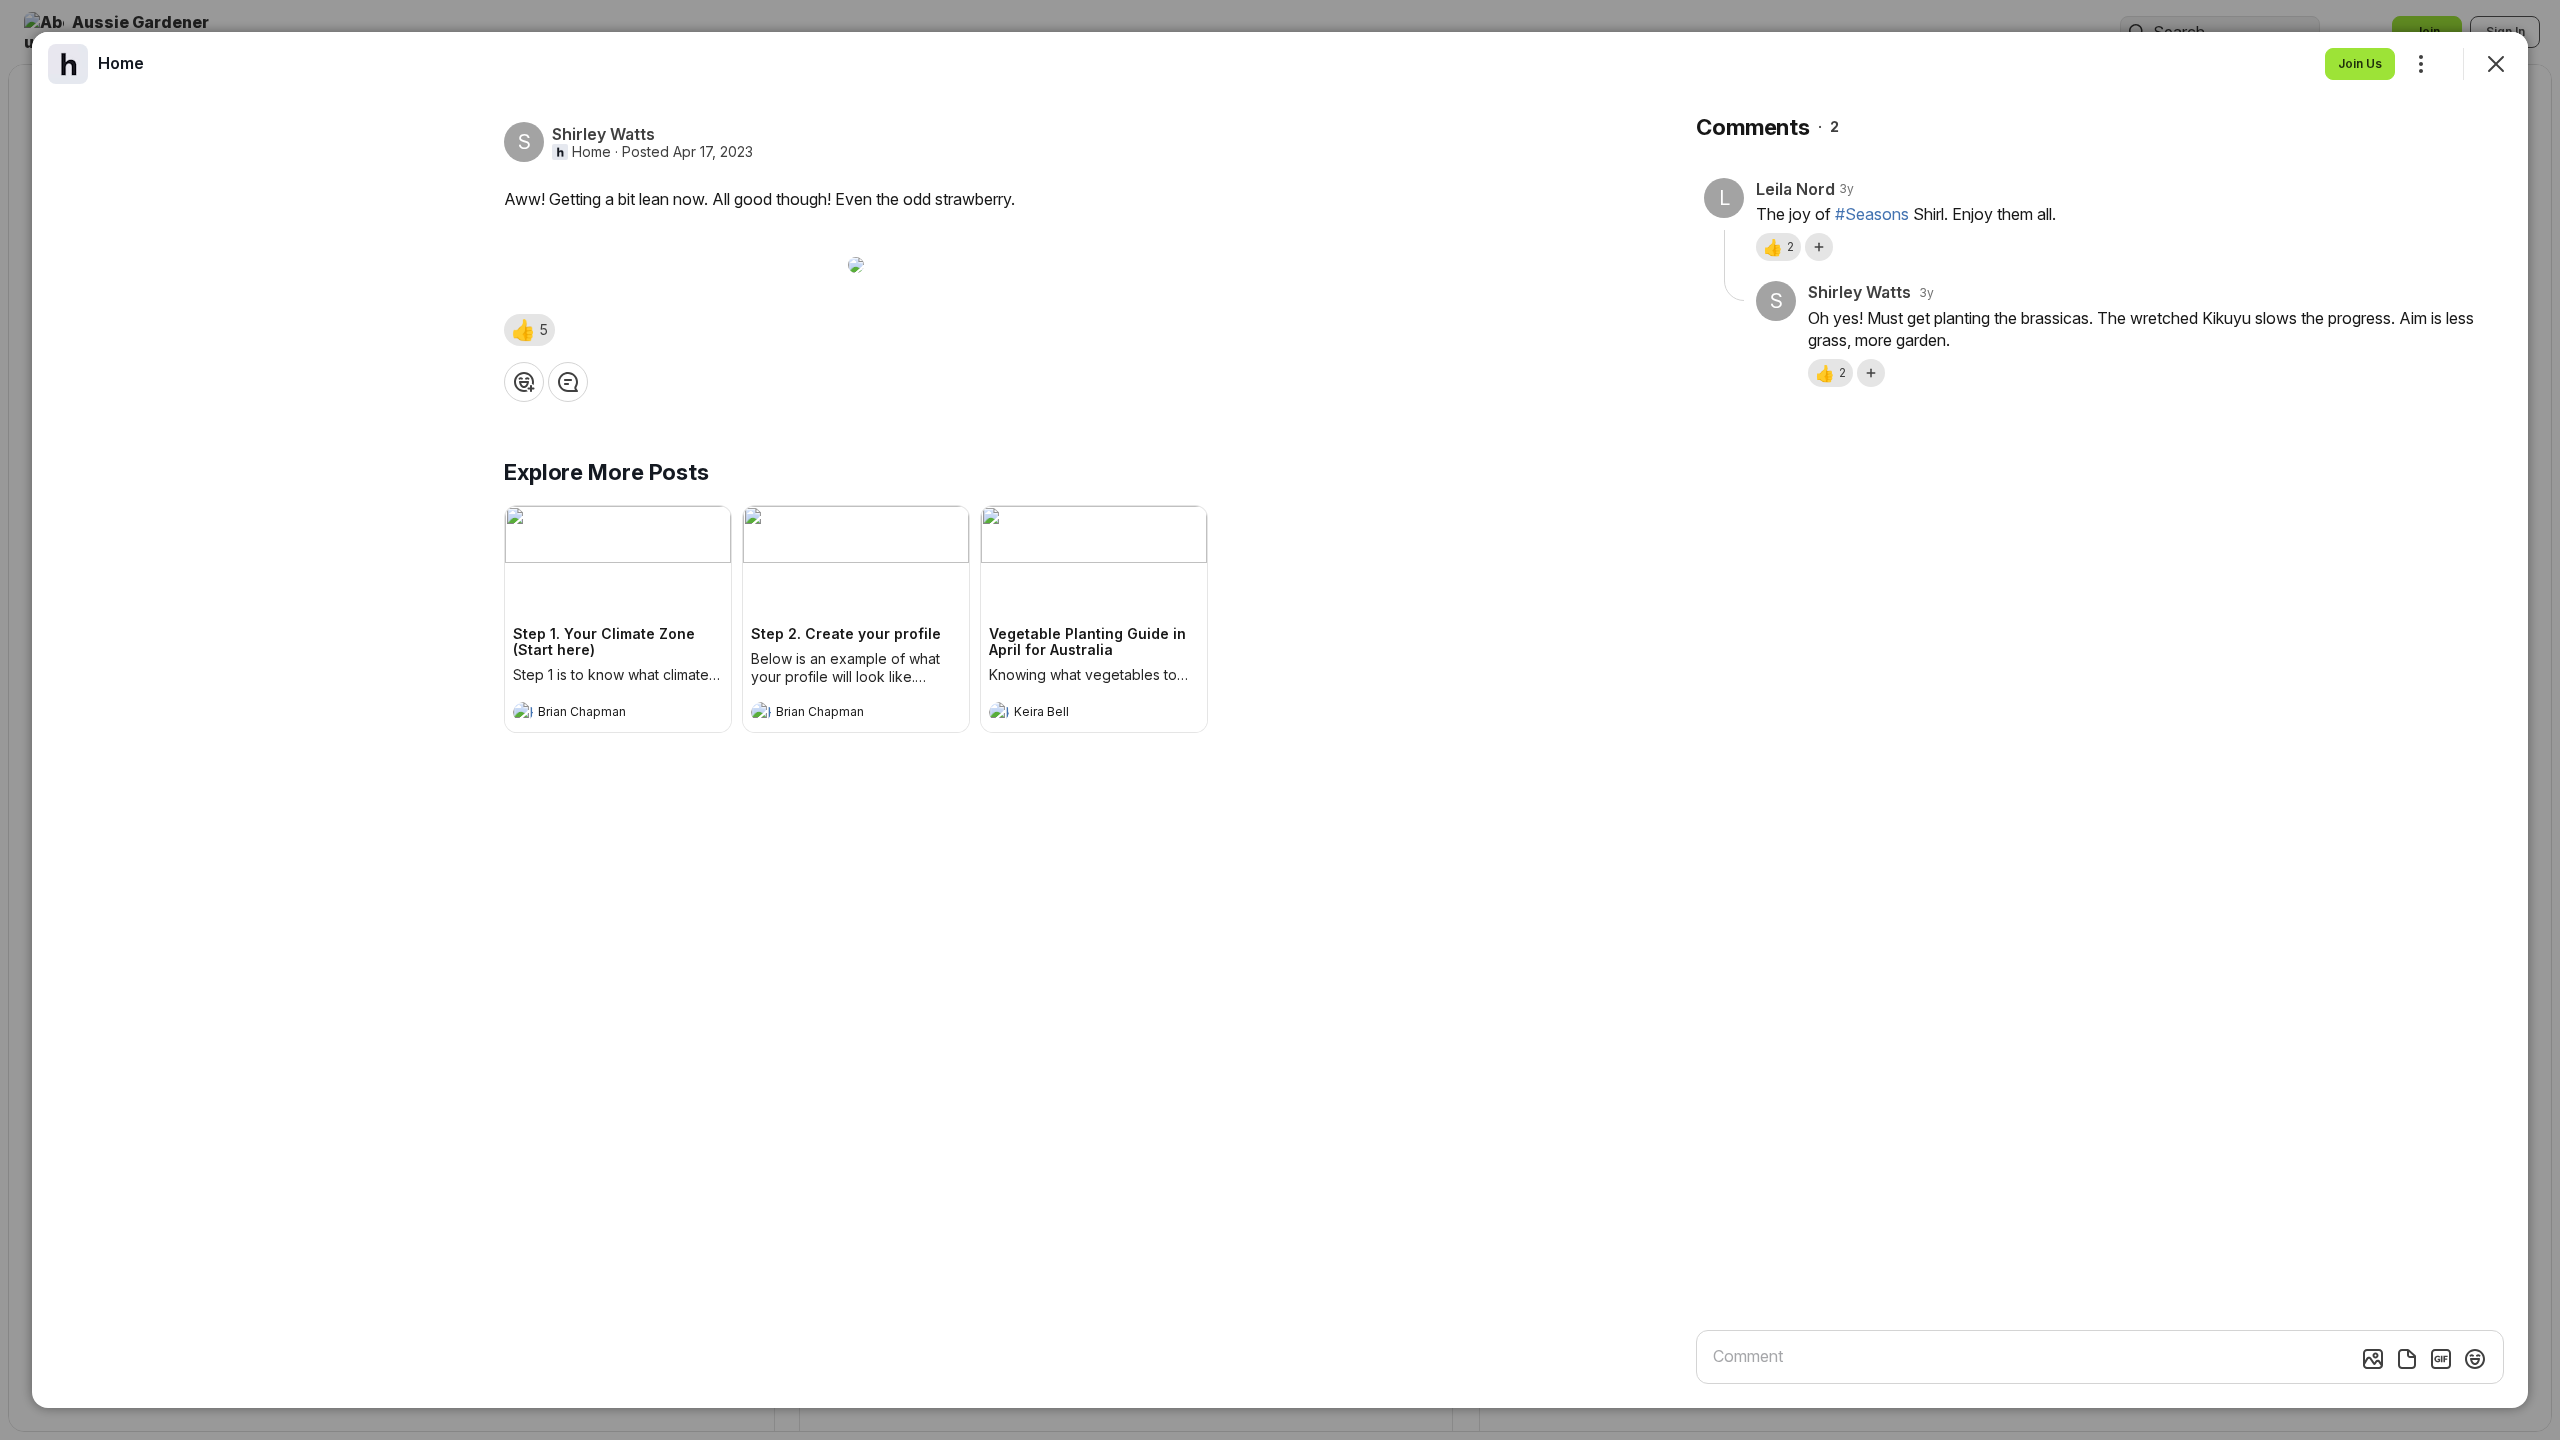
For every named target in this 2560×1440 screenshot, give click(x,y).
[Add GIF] (2441, 1359)
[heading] (598, 714)
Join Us (2360, 63)
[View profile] (523, 712)
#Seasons (1872, 214)
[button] (529, 330)
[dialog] (1280, 720)
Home (591, 152)
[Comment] (568, 382)
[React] (524, 382)
